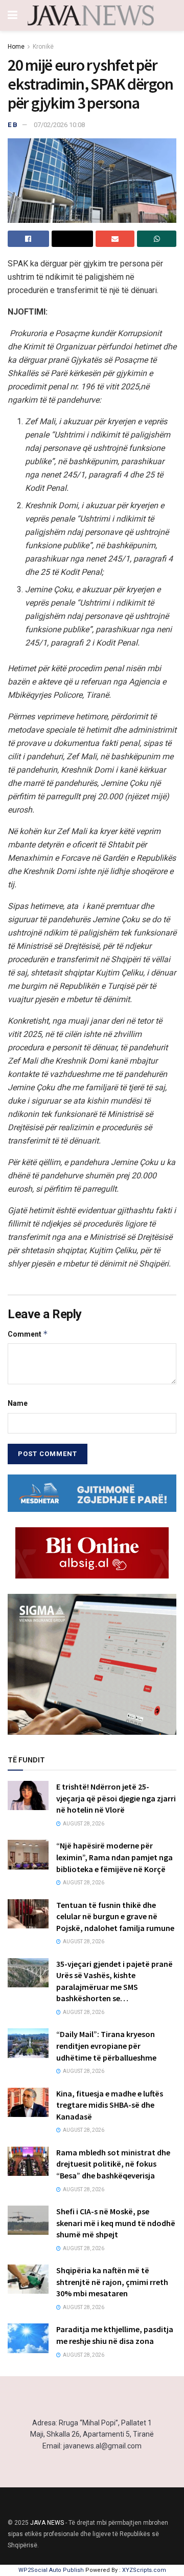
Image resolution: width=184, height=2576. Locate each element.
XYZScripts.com (144, 2570)
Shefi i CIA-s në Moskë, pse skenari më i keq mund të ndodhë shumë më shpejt (116, 2223)
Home (16, 47)
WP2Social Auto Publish (51, 2570)
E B (13, 125)
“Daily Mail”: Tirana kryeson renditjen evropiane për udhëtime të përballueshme (106, 2045)
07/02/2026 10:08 (59, 125)
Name (18, 1403)
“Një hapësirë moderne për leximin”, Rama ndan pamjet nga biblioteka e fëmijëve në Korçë (114, 1857)
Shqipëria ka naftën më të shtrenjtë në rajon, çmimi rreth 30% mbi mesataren (112, 2282)
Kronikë (43, 47)
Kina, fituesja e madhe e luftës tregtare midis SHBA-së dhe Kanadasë (110, 2105)
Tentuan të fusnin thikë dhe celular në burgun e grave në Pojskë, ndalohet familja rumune (115, 1916)
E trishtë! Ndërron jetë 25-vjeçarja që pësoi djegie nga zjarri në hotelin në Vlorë (116, 1798)
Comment (28, 1334)
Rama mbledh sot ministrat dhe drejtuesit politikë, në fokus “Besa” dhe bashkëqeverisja (113, 2164)
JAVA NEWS (47, 2523)
